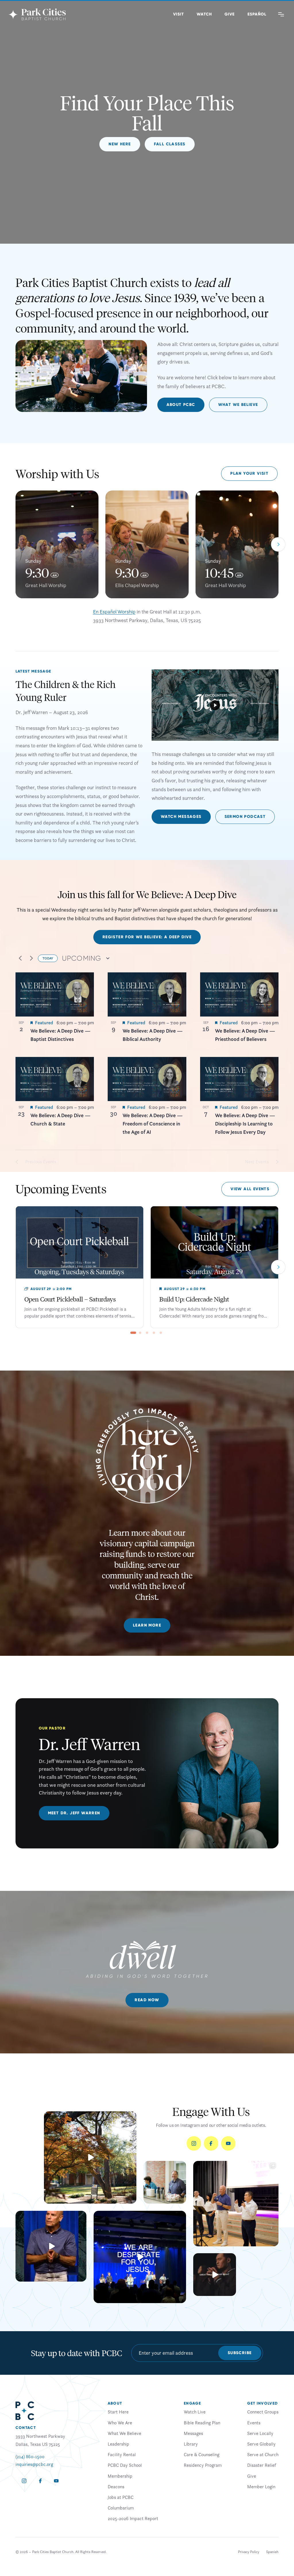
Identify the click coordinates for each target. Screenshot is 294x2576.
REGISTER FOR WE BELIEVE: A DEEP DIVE (147, 937)
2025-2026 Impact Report (133, 2518)
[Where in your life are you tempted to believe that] (51, 2246)
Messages (193, 2433)
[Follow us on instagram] (194, 2143)
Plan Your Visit (249, 473)
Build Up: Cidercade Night (194, 1299)
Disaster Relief (262, 2465)
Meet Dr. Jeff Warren (74, 1813)
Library (191, 2444)
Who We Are (120, 2423)
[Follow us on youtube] (228, 2143)
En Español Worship (114, 612)
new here (120, 144)
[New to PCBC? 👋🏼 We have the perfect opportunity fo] (165, 2182)
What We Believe (238, 405)
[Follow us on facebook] (211, 2143)
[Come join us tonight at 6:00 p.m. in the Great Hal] (215, 2275)
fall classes (170, 144)
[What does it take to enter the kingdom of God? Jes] (90, 2157)
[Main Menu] (281, 14)
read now (147, 2000)
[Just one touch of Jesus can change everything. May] (140, 2257)
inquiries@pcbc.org (34, 2464)
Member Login (261, 2487)
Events (254, 2423)
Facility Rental (122, 2454)
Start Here (118, 2412)
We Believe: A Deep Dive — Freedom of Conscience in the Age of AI (153, 1124)
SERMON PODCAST (245, 817)
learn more (147, 1625)
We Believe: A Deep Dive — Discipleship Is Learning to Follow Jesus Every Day (245, 1124)
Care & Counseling (202, 2454)
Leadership (118, 2444)
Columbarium (121, 2508)
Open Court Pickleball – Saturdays (70, 1299)
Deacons (116, 2487)
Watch (204, 14)
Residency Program (203, 2465)
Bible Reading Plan (202, 2423)
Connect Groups (263, 2412)
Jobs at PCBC (121, 2497)
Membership (120, 2476)
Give (230, 14)
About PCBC (181, 405)
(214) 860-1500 (30, 2456)
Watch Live (195, 2412)
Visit (179, 14)
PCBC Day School (125, 2465)
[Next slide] (278, 544)
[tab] (133, 1333)
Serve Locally (260, 2433)
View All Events (250, 1189)
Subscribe (240, 2353)
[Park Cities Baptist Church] (37, 14)
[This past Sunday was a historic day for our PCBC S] (236, 2203)
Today (48, 958)
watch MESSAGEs (181, 817)
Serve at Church (263, 2454)
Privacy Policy (249, 2552)
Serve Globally (261, 2444)
